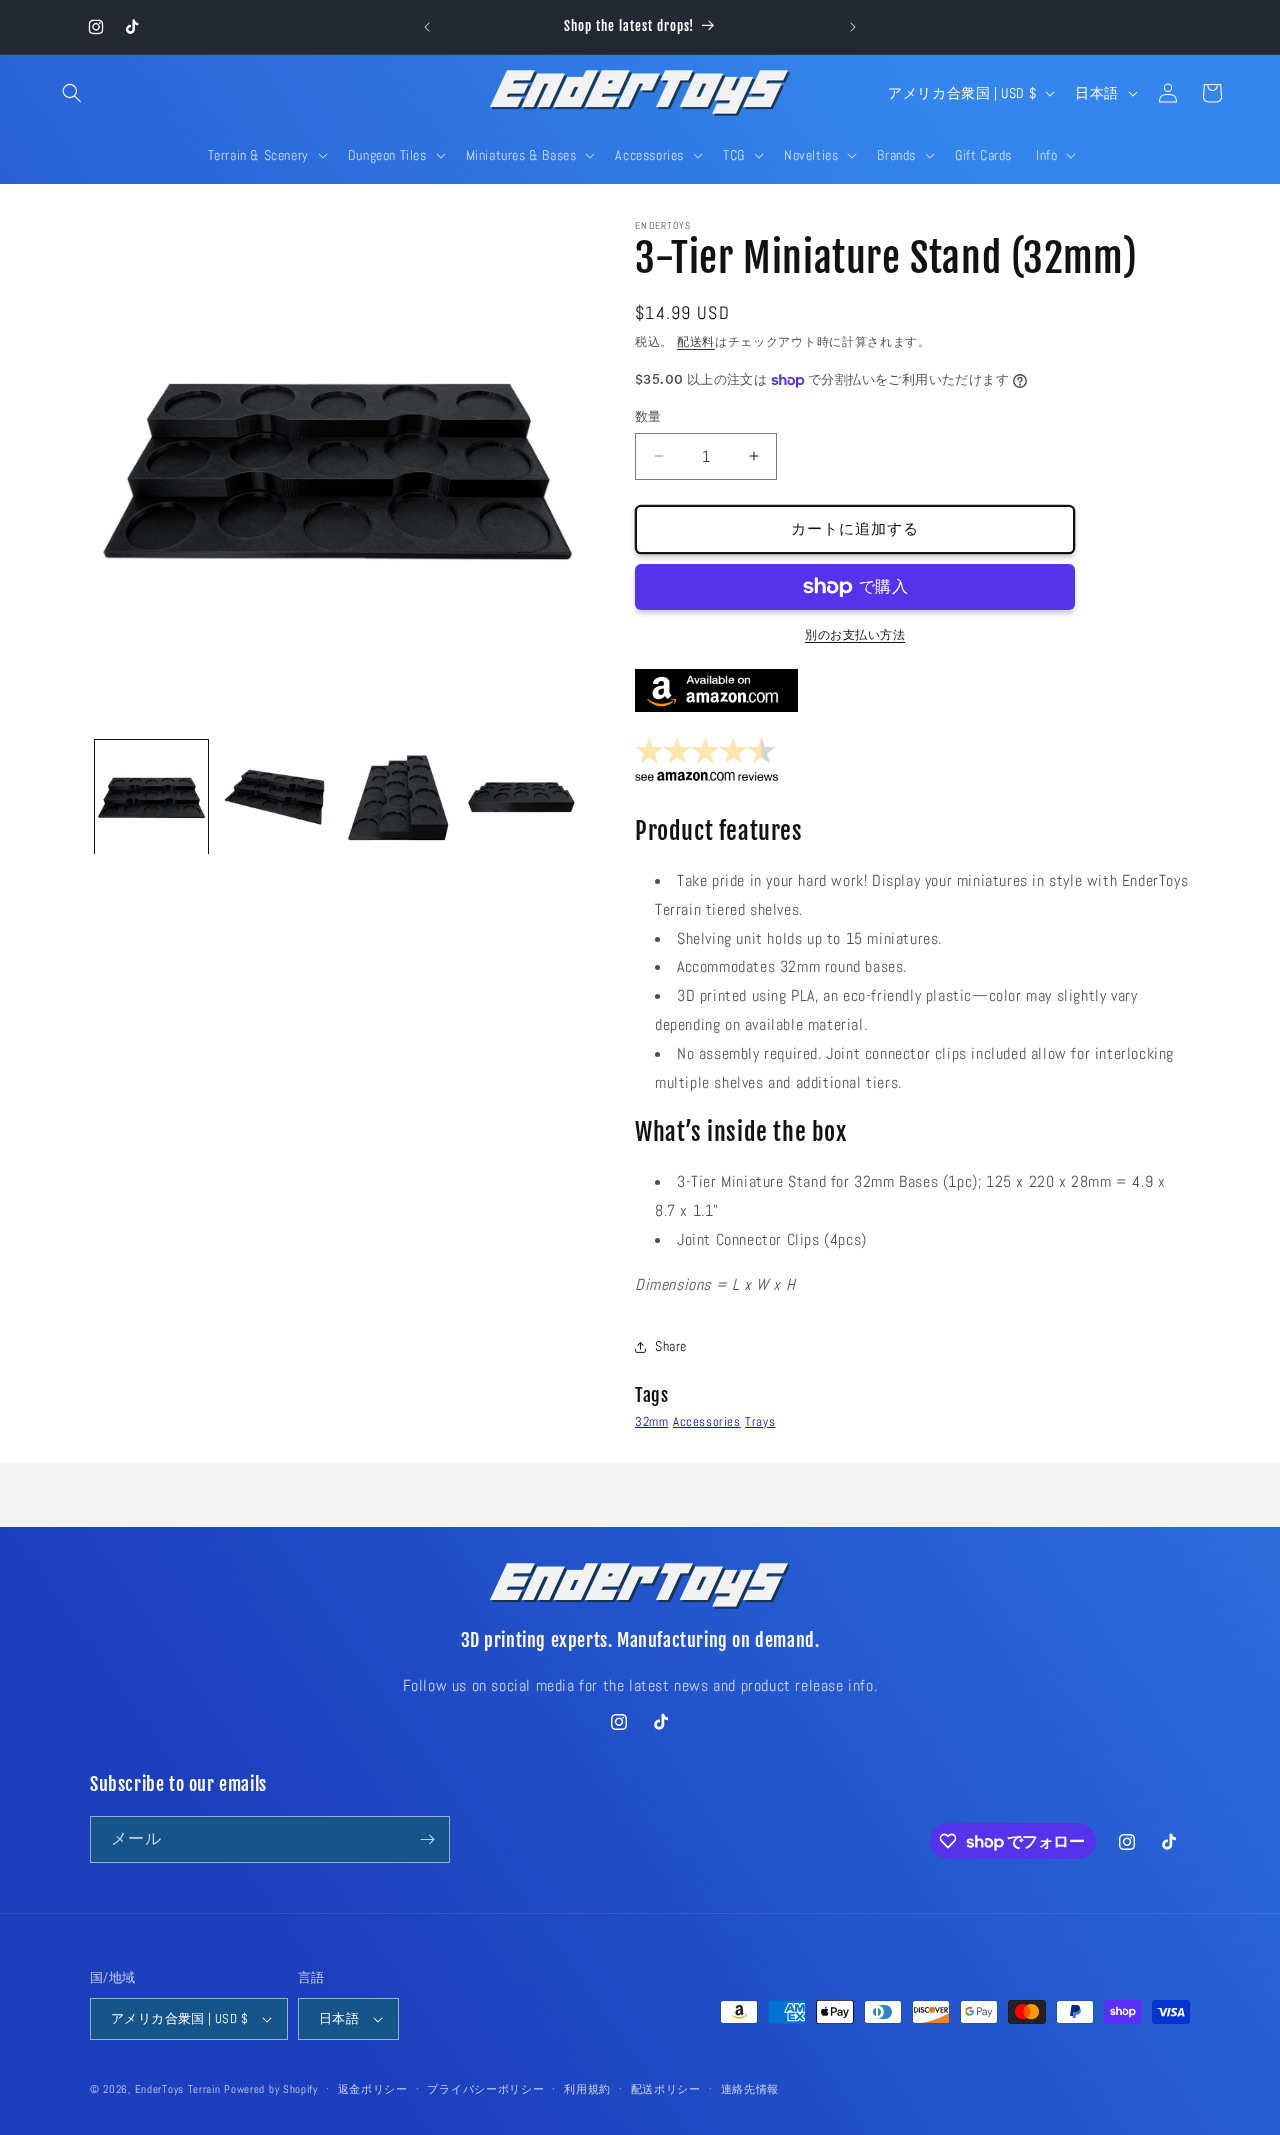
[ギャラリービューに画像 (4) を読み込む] (521, 796)
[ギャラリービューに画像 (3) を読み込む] (398, 796)
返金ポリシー (373, 2089)
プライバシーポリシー (485, 2089)
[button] (72, 93)
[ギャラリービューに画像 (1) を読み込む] (151, 796)
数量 (648, 416)
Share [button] (671, 1346)
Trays (760, 1421)
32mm (651, 1421)
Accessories (707, 1421)
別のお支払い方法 (855, 635)
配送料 (696, 342)
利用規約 (587, 2089)
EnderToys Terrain (178, 2089)
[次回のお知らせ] (853, 27)
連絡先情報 (750, 2089)
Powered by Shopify (271, 2089)
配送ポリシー (666, 2089)
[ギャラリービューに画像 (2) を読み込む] (274, 796)
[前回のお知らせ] (427, 27)
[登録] (427, 1839)
